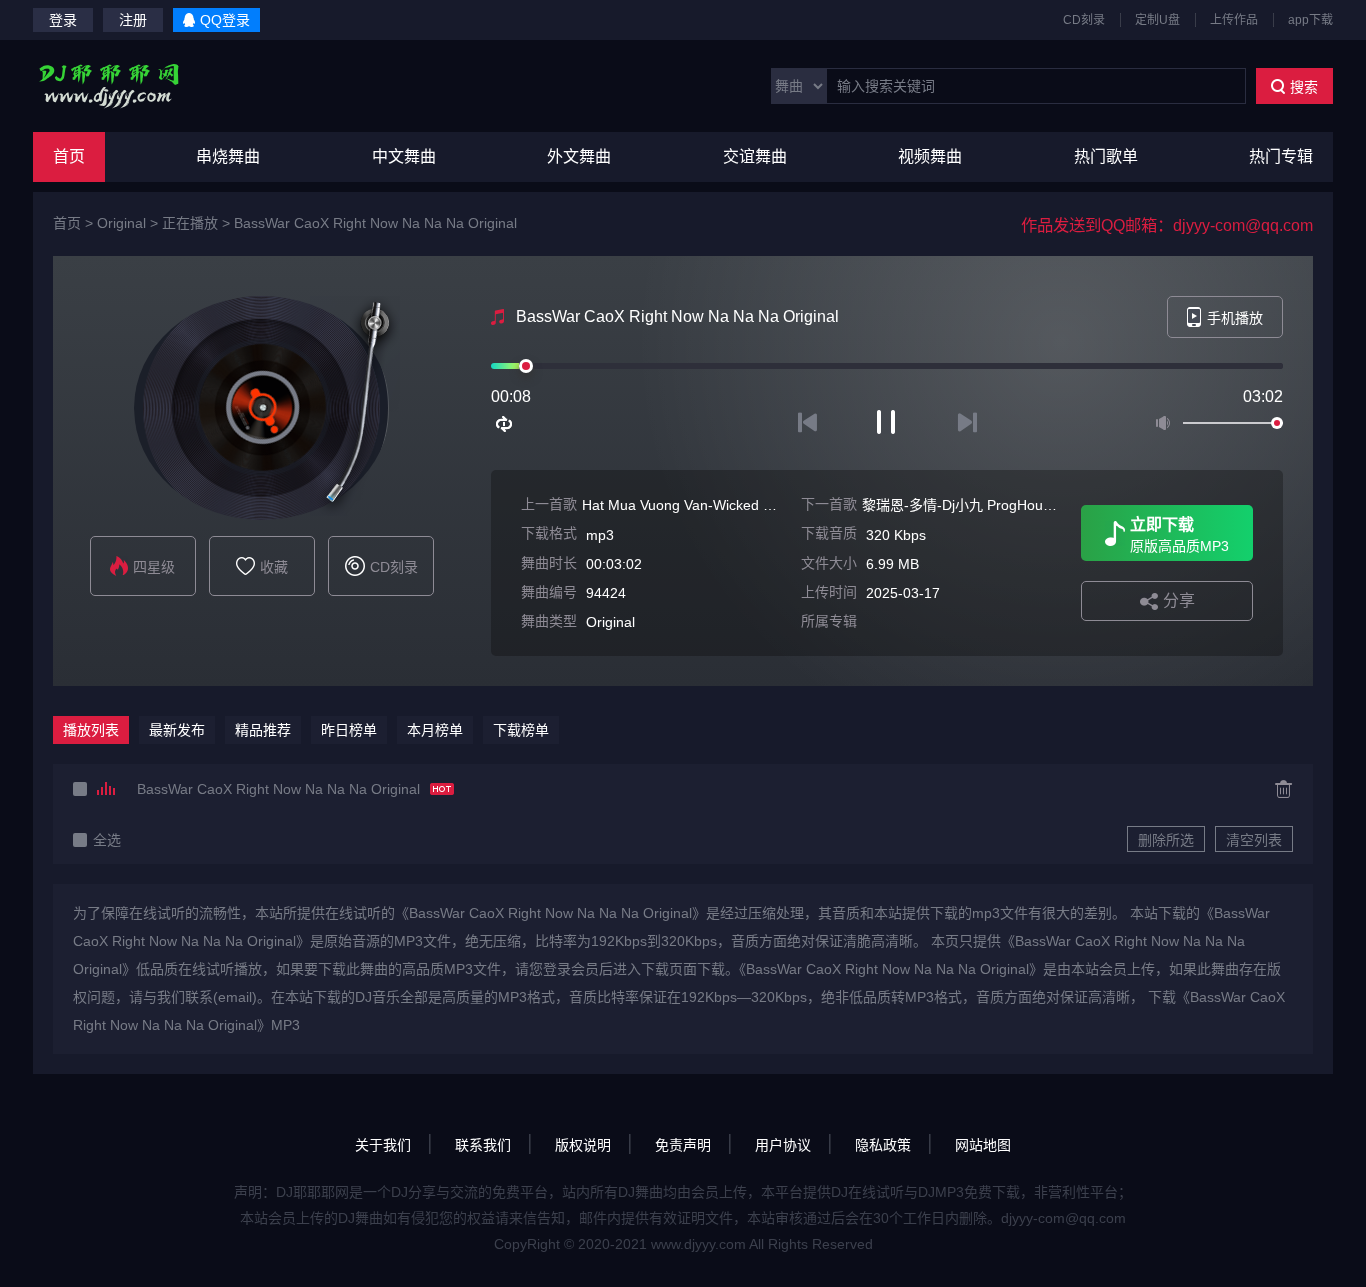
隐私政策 (883, 1145)
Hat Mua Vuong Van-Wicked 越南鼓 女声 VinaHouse (746, 505)
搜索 (1304, 87)
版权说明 (583, 1145)
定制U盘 (1157, 20)
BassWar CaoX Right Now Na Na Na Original (375, 223)
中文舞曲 (404, 156)
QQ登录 (225, 20)
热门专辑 (1281, 156)
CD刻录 (1084, 20)
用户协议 (783, 1145)
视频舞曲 (930, 156)
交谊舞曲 (755, 156)
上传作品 (1234, 20)
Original (121, 223)
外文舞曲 (579, 156)
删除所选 (1166, 840)
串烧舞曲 (228, 156)
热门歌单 (1106, 156)
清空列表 (1254, 840)
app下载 (1310, 20)
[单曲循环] (505, 424)
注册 (133, 20)
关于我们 (383, 1145)
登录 (63, 20)
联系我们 (483, 1145)
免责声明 (683, 1145)
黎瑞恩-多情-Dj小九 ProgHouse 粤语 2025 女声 (1010, 505)
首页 (69, 156)
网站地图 (983, 1145)
